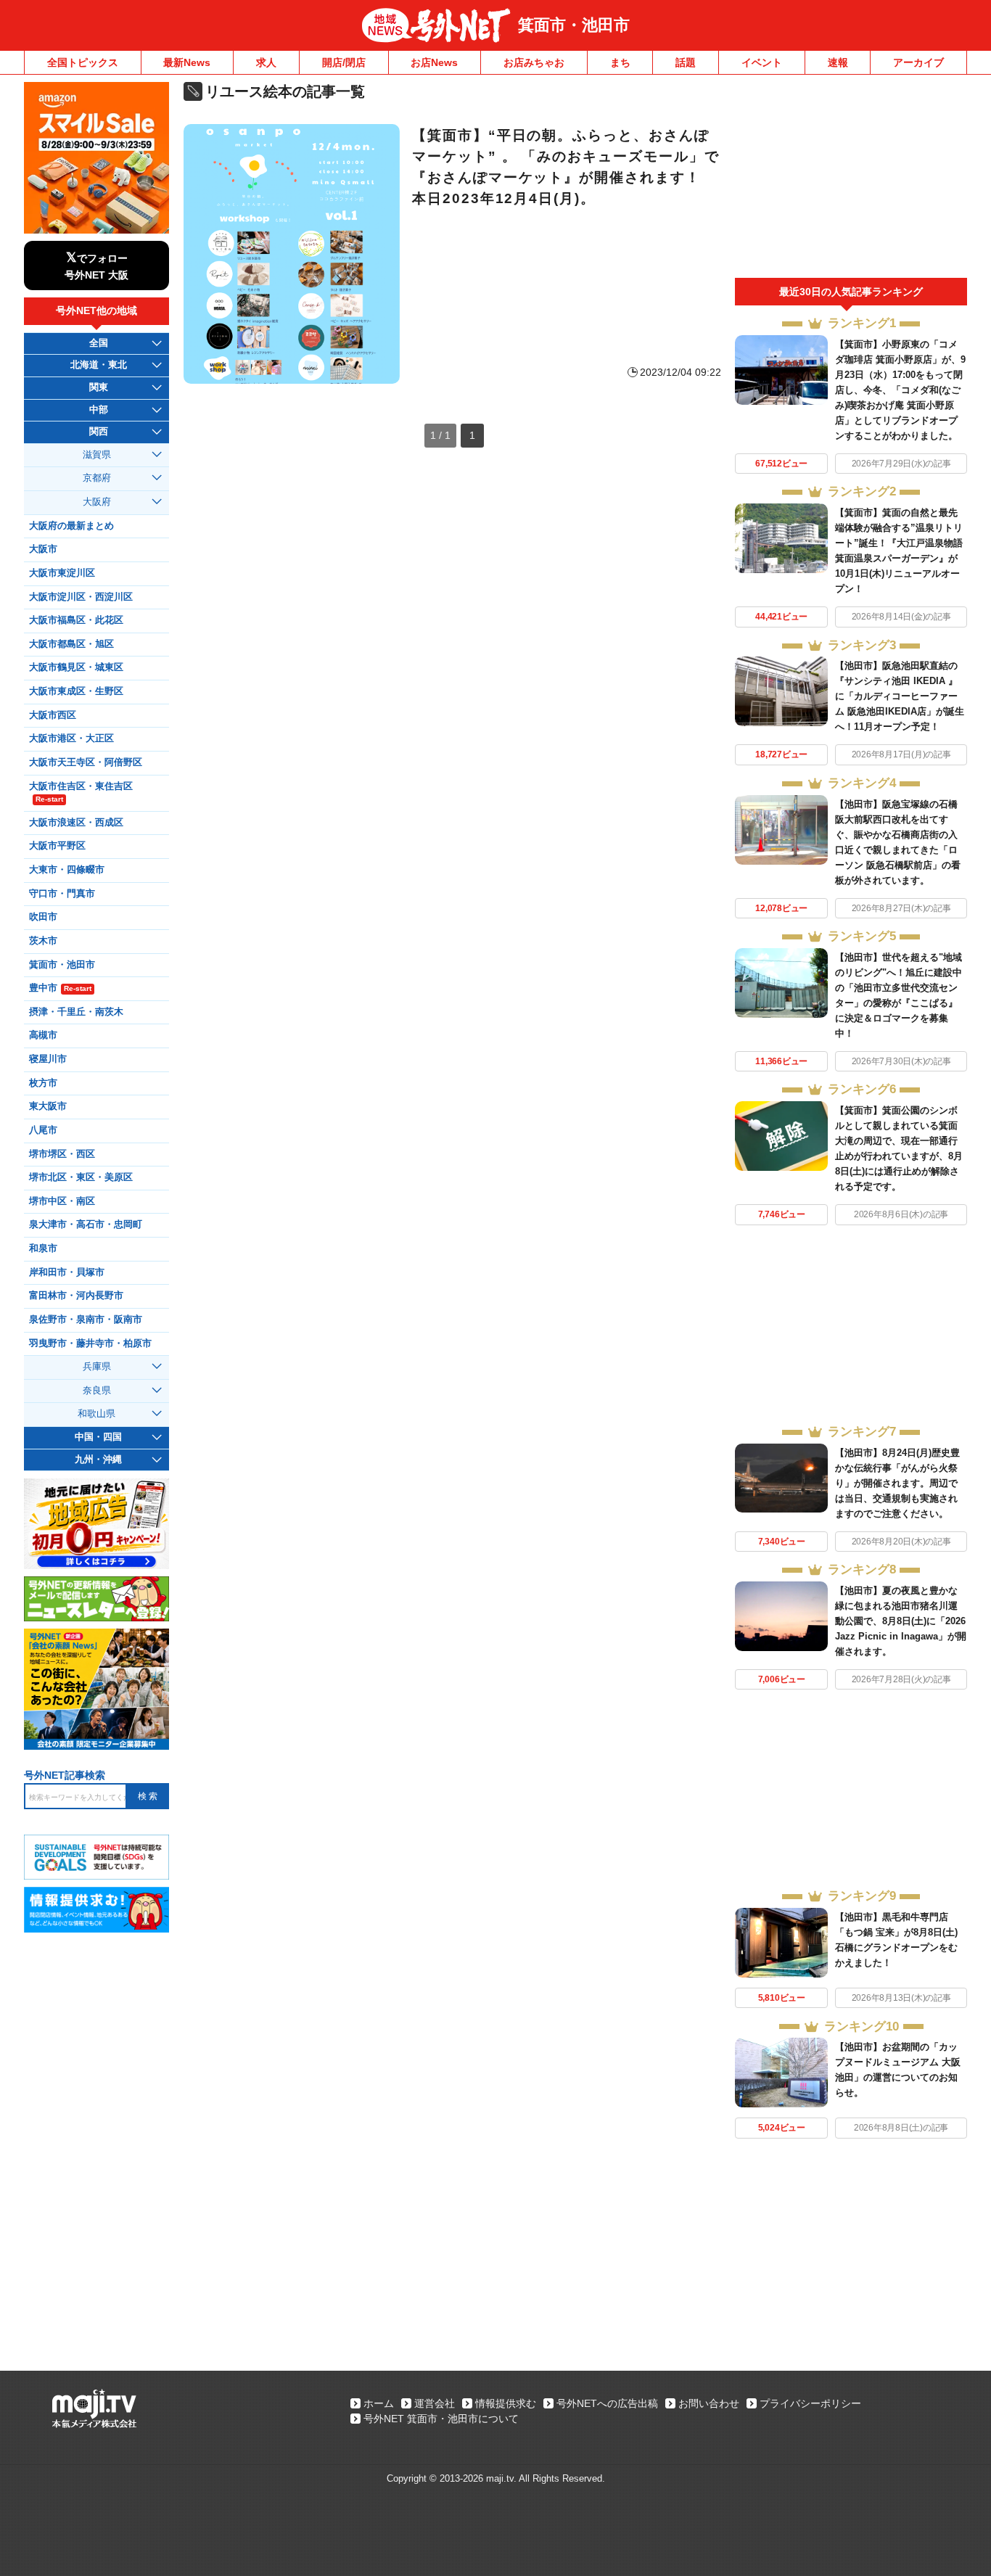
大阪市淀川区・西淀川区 (81, 597)
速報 (838, 62)
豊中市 (60, 988)
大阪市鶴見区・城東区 (76, 667)
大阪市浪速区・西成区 (76, 823)
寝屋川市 (48, 1059)
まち (620, 62)
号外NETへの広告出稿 (607, 2403)
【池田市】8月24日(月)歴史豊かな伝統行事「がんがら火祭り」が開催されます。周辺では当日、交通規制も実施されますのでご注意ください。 (897, 1483)
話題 (686, 62)
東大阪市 (48, 1106)
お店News (434, 62)
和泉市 (43, 1248)
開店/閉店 (344, 62)
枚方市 (43, 1083)
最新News (187, 62)
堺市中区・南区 (62, 1201)
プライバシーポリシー (810, 2403)
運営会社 (435, 2403)
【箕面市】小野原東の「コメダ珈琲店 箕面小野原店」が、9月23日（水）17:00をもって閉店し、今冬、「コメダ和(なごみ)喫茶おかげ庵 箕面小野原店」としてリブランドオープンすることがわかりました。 (900, 390)
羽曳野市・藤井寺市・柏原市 (90, 1343)
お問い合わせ (709, 2403)
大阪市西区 (53, 715)
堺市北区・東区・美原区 (81, 1177)
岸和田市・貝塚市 (67, 1272)
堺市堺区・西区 (62, 1154)
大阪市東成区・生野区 (76, 691)
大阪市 (43, 549)
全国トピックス (83, 62)
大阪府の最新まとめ (71, 526)
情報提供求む (506, 2403)
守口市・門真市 (62, 894)
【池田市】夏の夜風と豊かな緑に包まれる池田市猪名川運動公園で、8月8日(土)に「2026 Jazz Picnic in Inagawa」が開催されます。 (901, 1621)
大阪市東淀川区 (62, 573)
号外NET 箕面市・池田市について (441, 2419)
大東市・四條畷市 (67, 870)
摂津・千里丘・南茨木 (76, 1012)
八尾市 (43, 1130)
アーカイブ (918, 62)
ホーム (379, 2403)
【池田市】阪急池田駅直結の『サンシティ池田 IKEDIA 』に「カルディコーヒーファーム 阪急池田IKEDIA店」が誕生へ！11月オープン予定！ (900, 696)
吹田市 (43, 917)
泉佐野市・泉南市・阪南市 (86, 1320)
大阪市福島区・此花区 (76, 620)
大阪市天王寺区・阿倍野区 (86, 762)
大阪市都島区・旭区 (71, 644)
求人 (266, 62)
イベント (762, 62)
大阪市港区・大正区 (71, 738)
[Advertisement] (851, 180)
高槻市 (43, 1035)
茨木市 (43, 941)
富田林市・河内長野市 (76, 1296)
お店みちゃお (534, 62)
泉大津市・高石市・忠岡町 (86, 1225)
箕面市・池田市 (574, 25)
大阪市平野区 (57, 846)
